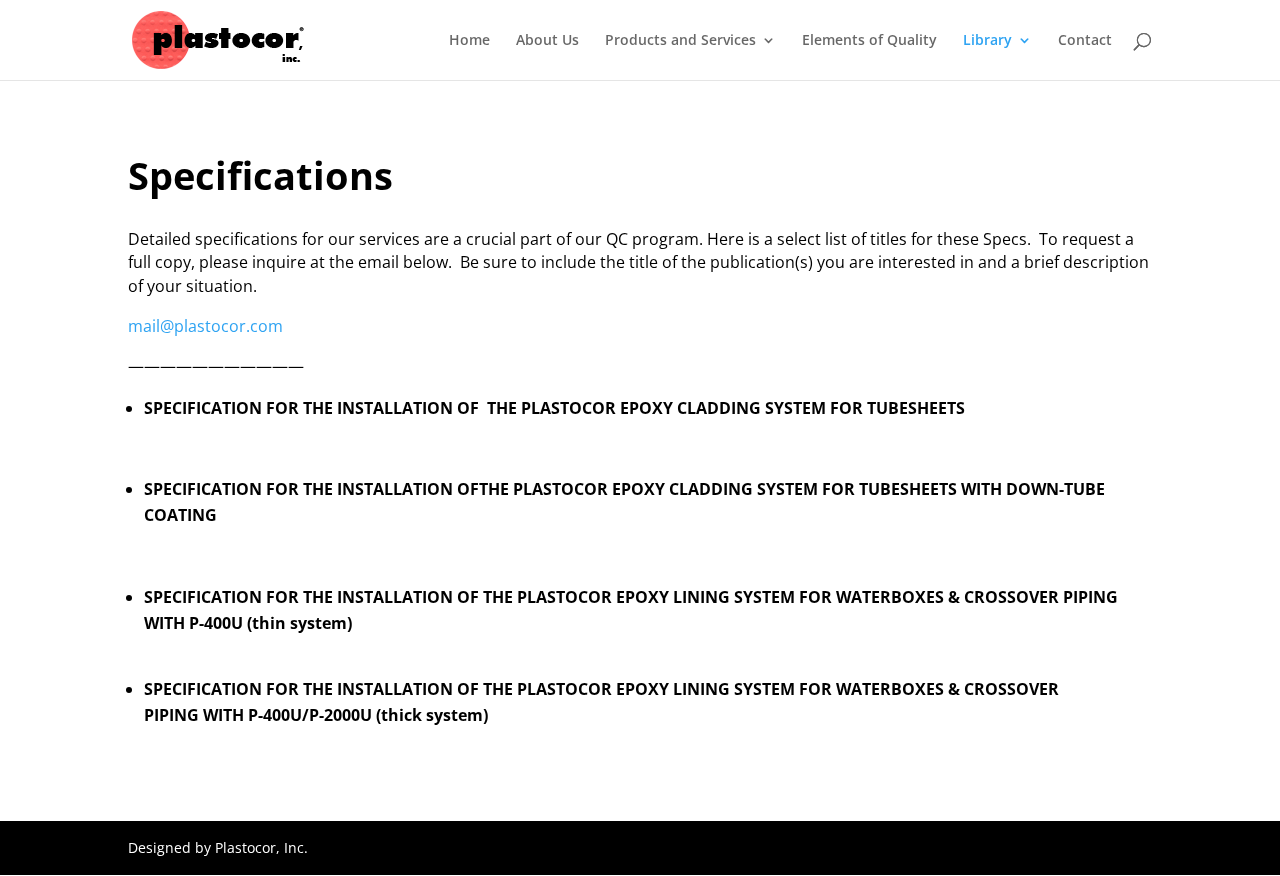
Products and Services (680, 41)
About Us (547, 41)
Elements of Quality (869, 41)
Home (469, 41)
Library (987, 41)
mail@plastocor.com (205, 326)
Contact (1085, 41)
